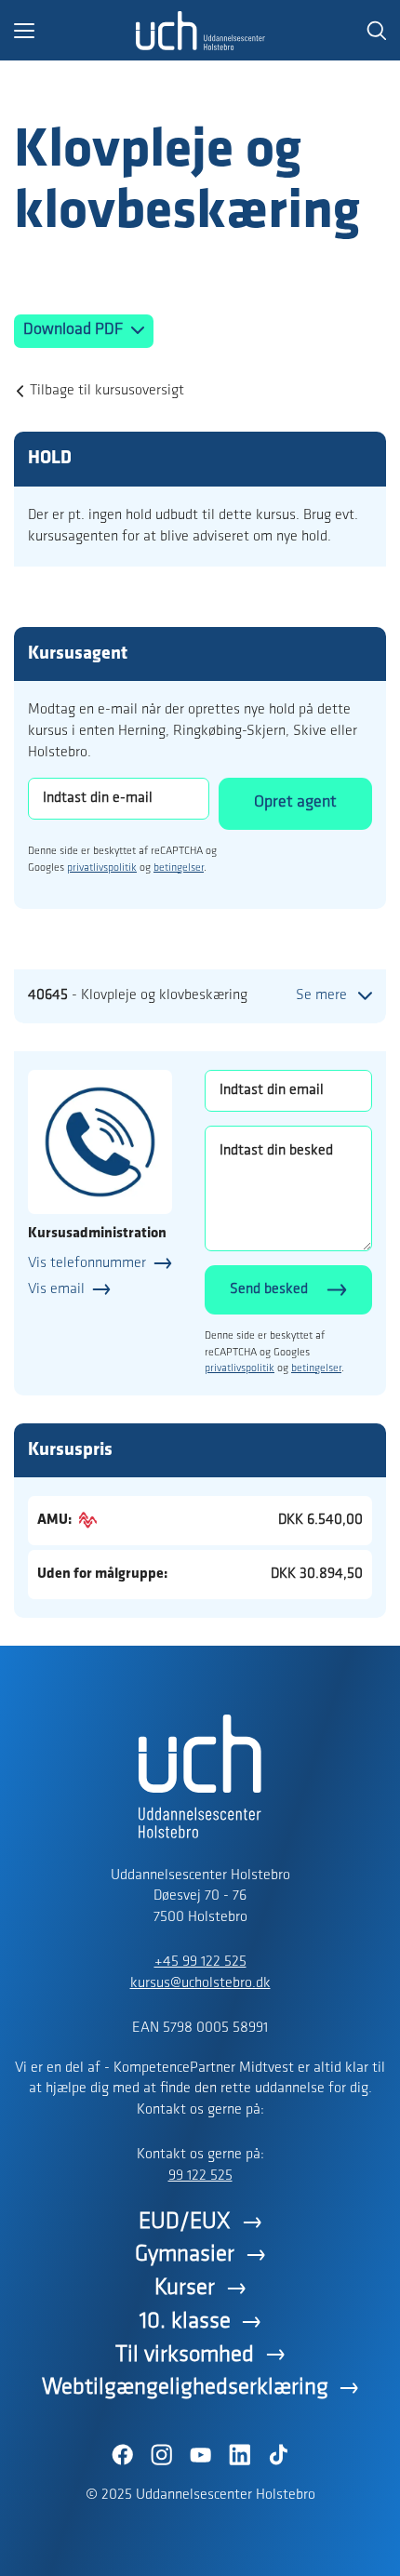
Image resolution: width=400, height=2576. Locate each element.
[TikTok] (278, 2455)
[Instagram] (161, 2455)
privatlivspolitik (102, 868)
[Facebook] (122, 2455)
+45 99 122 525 (200, 1962)
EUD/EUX (185, 2222)
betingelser (179, 868)
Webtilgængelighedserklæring (185, 2388)
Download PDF (75, 330)
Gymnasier (185, 2255)
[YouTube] (200, 2455)
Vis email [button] (56, 1289)
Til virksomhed (185, 2355)
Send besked (269, 1289)
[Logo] (200, 31)
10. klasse (185, 2322)
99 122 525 (200, 2176)
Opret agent (295, 803)
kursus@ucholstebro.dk (200, 1983)
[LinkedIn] (239, 2455)
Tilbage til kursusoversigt (107, 391)
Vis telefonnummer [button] (87, 1263)
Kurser (185, 2288)
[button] (74, 31)
